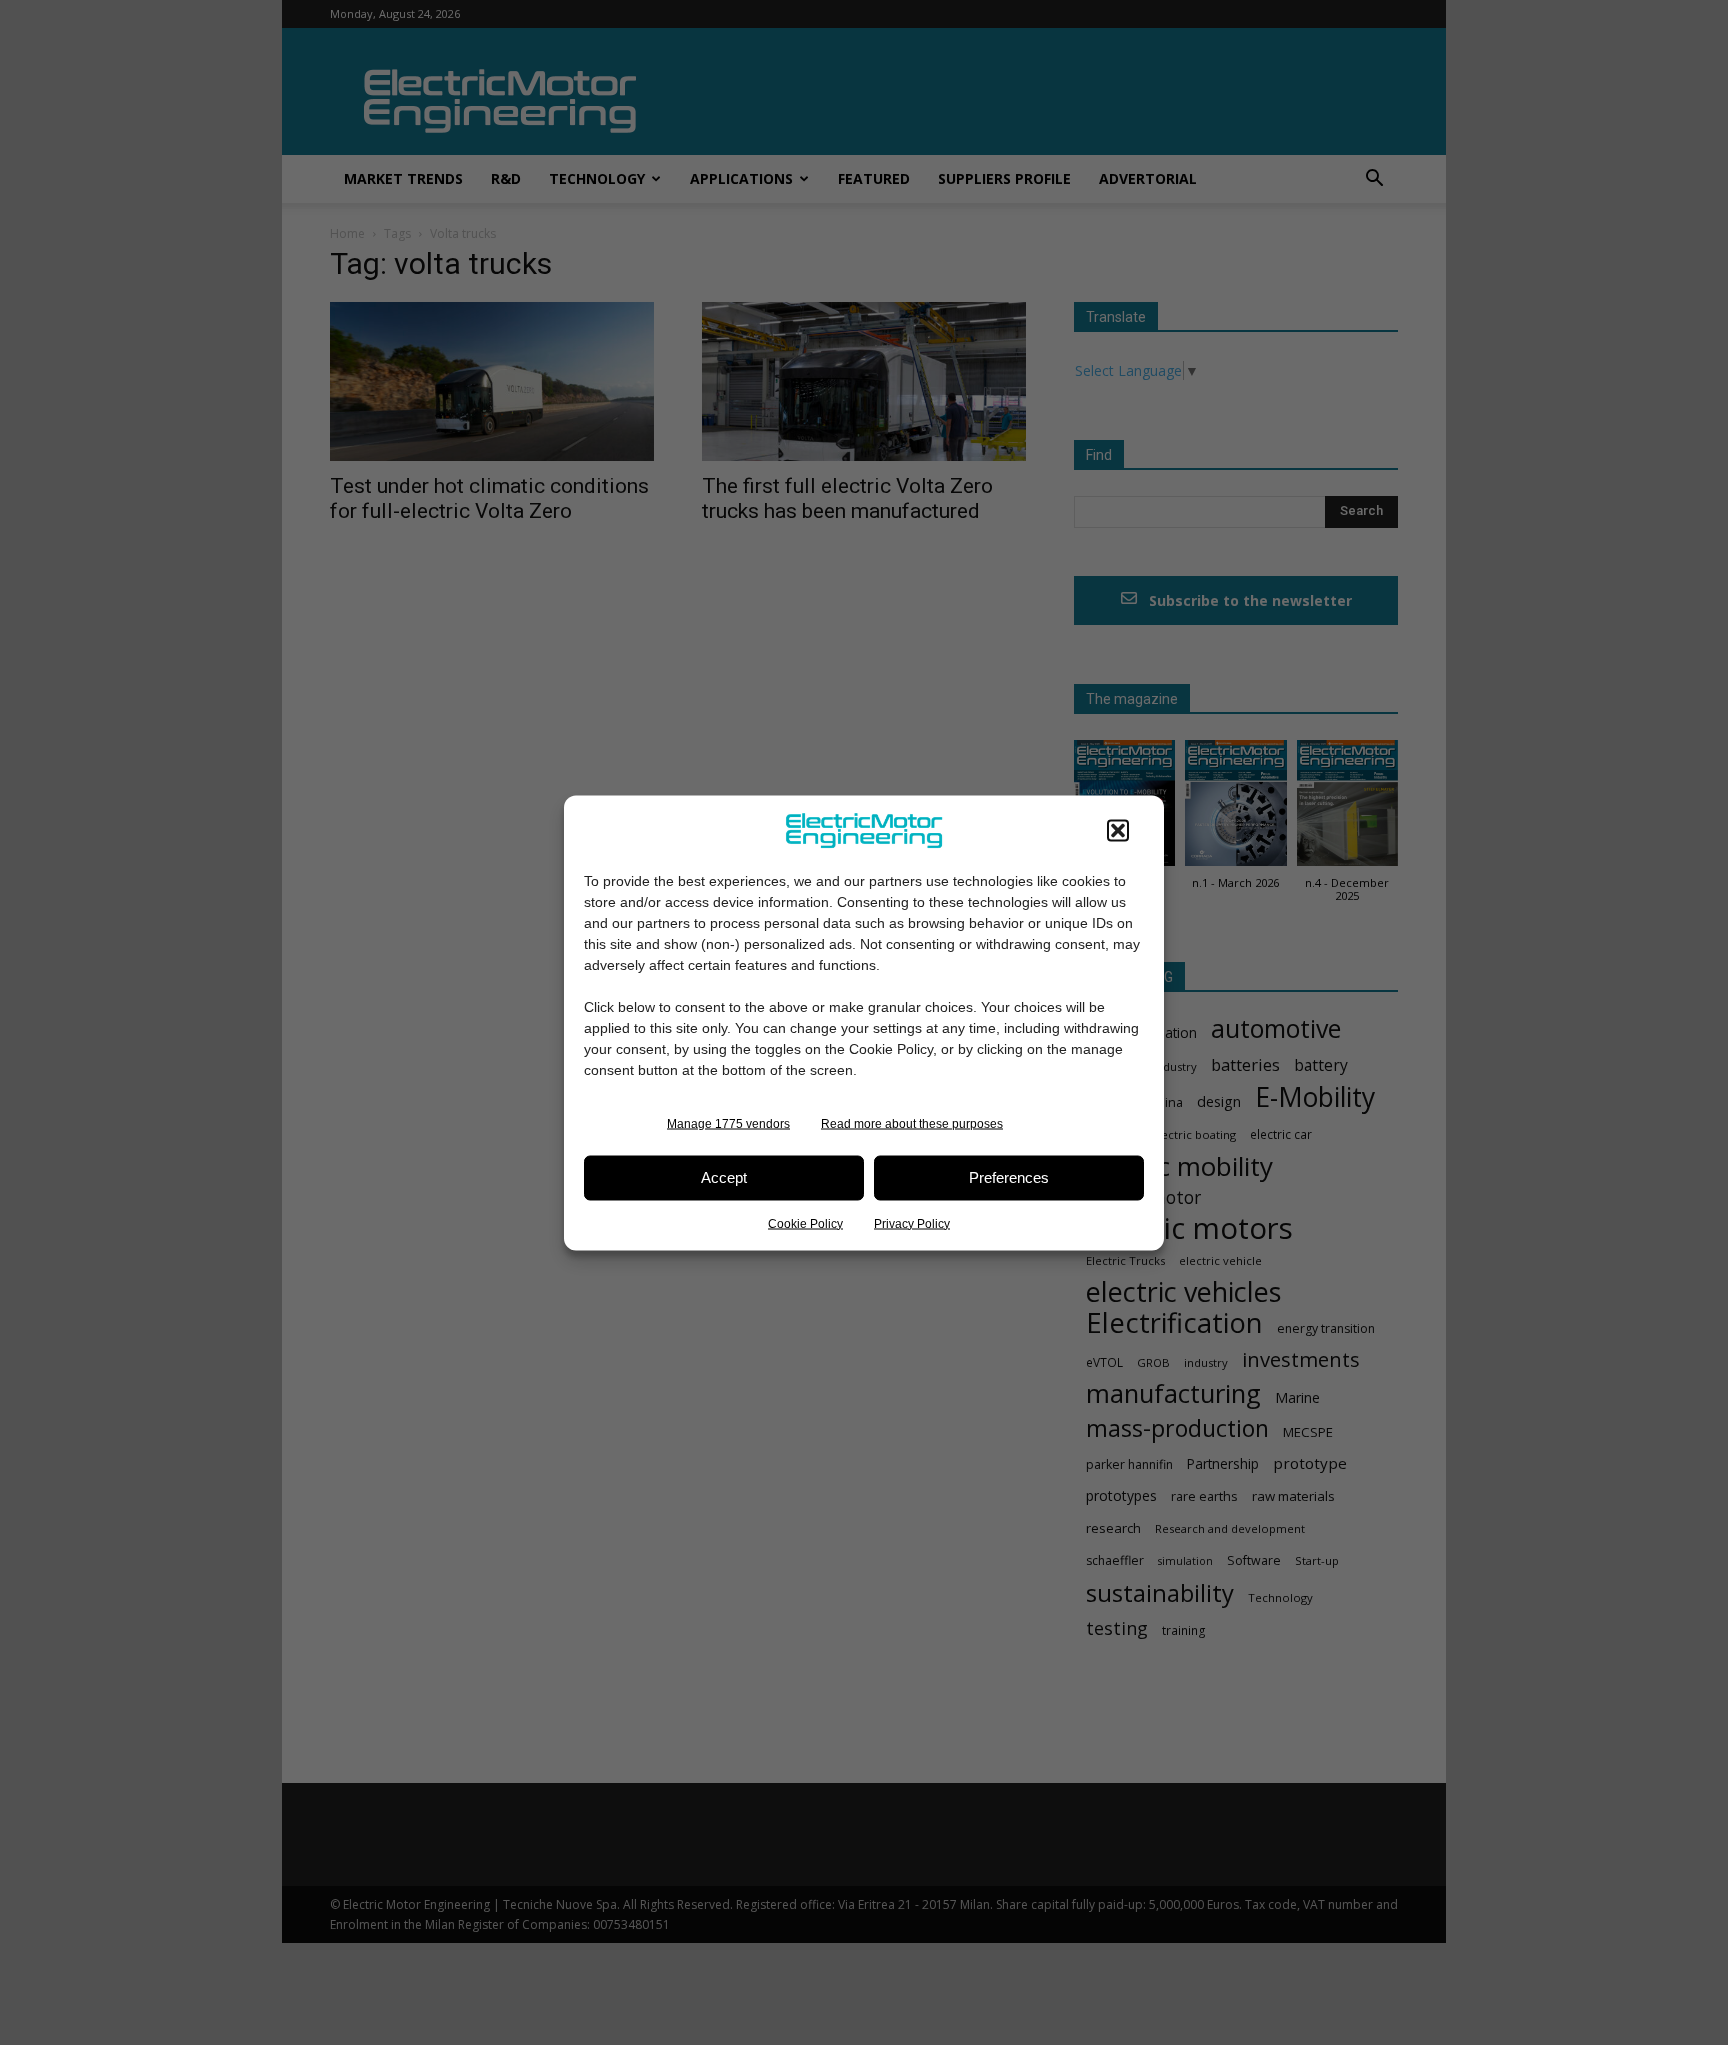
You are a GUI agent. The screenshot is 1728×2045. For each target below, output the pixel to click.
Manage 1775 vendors (728, 1123)
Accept (724, 1177)
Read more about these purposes (912, 1123)
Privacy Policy (912, 1223)
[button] (1118, 830)
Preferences (1009, 1177)
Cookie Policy (805, 1223)
